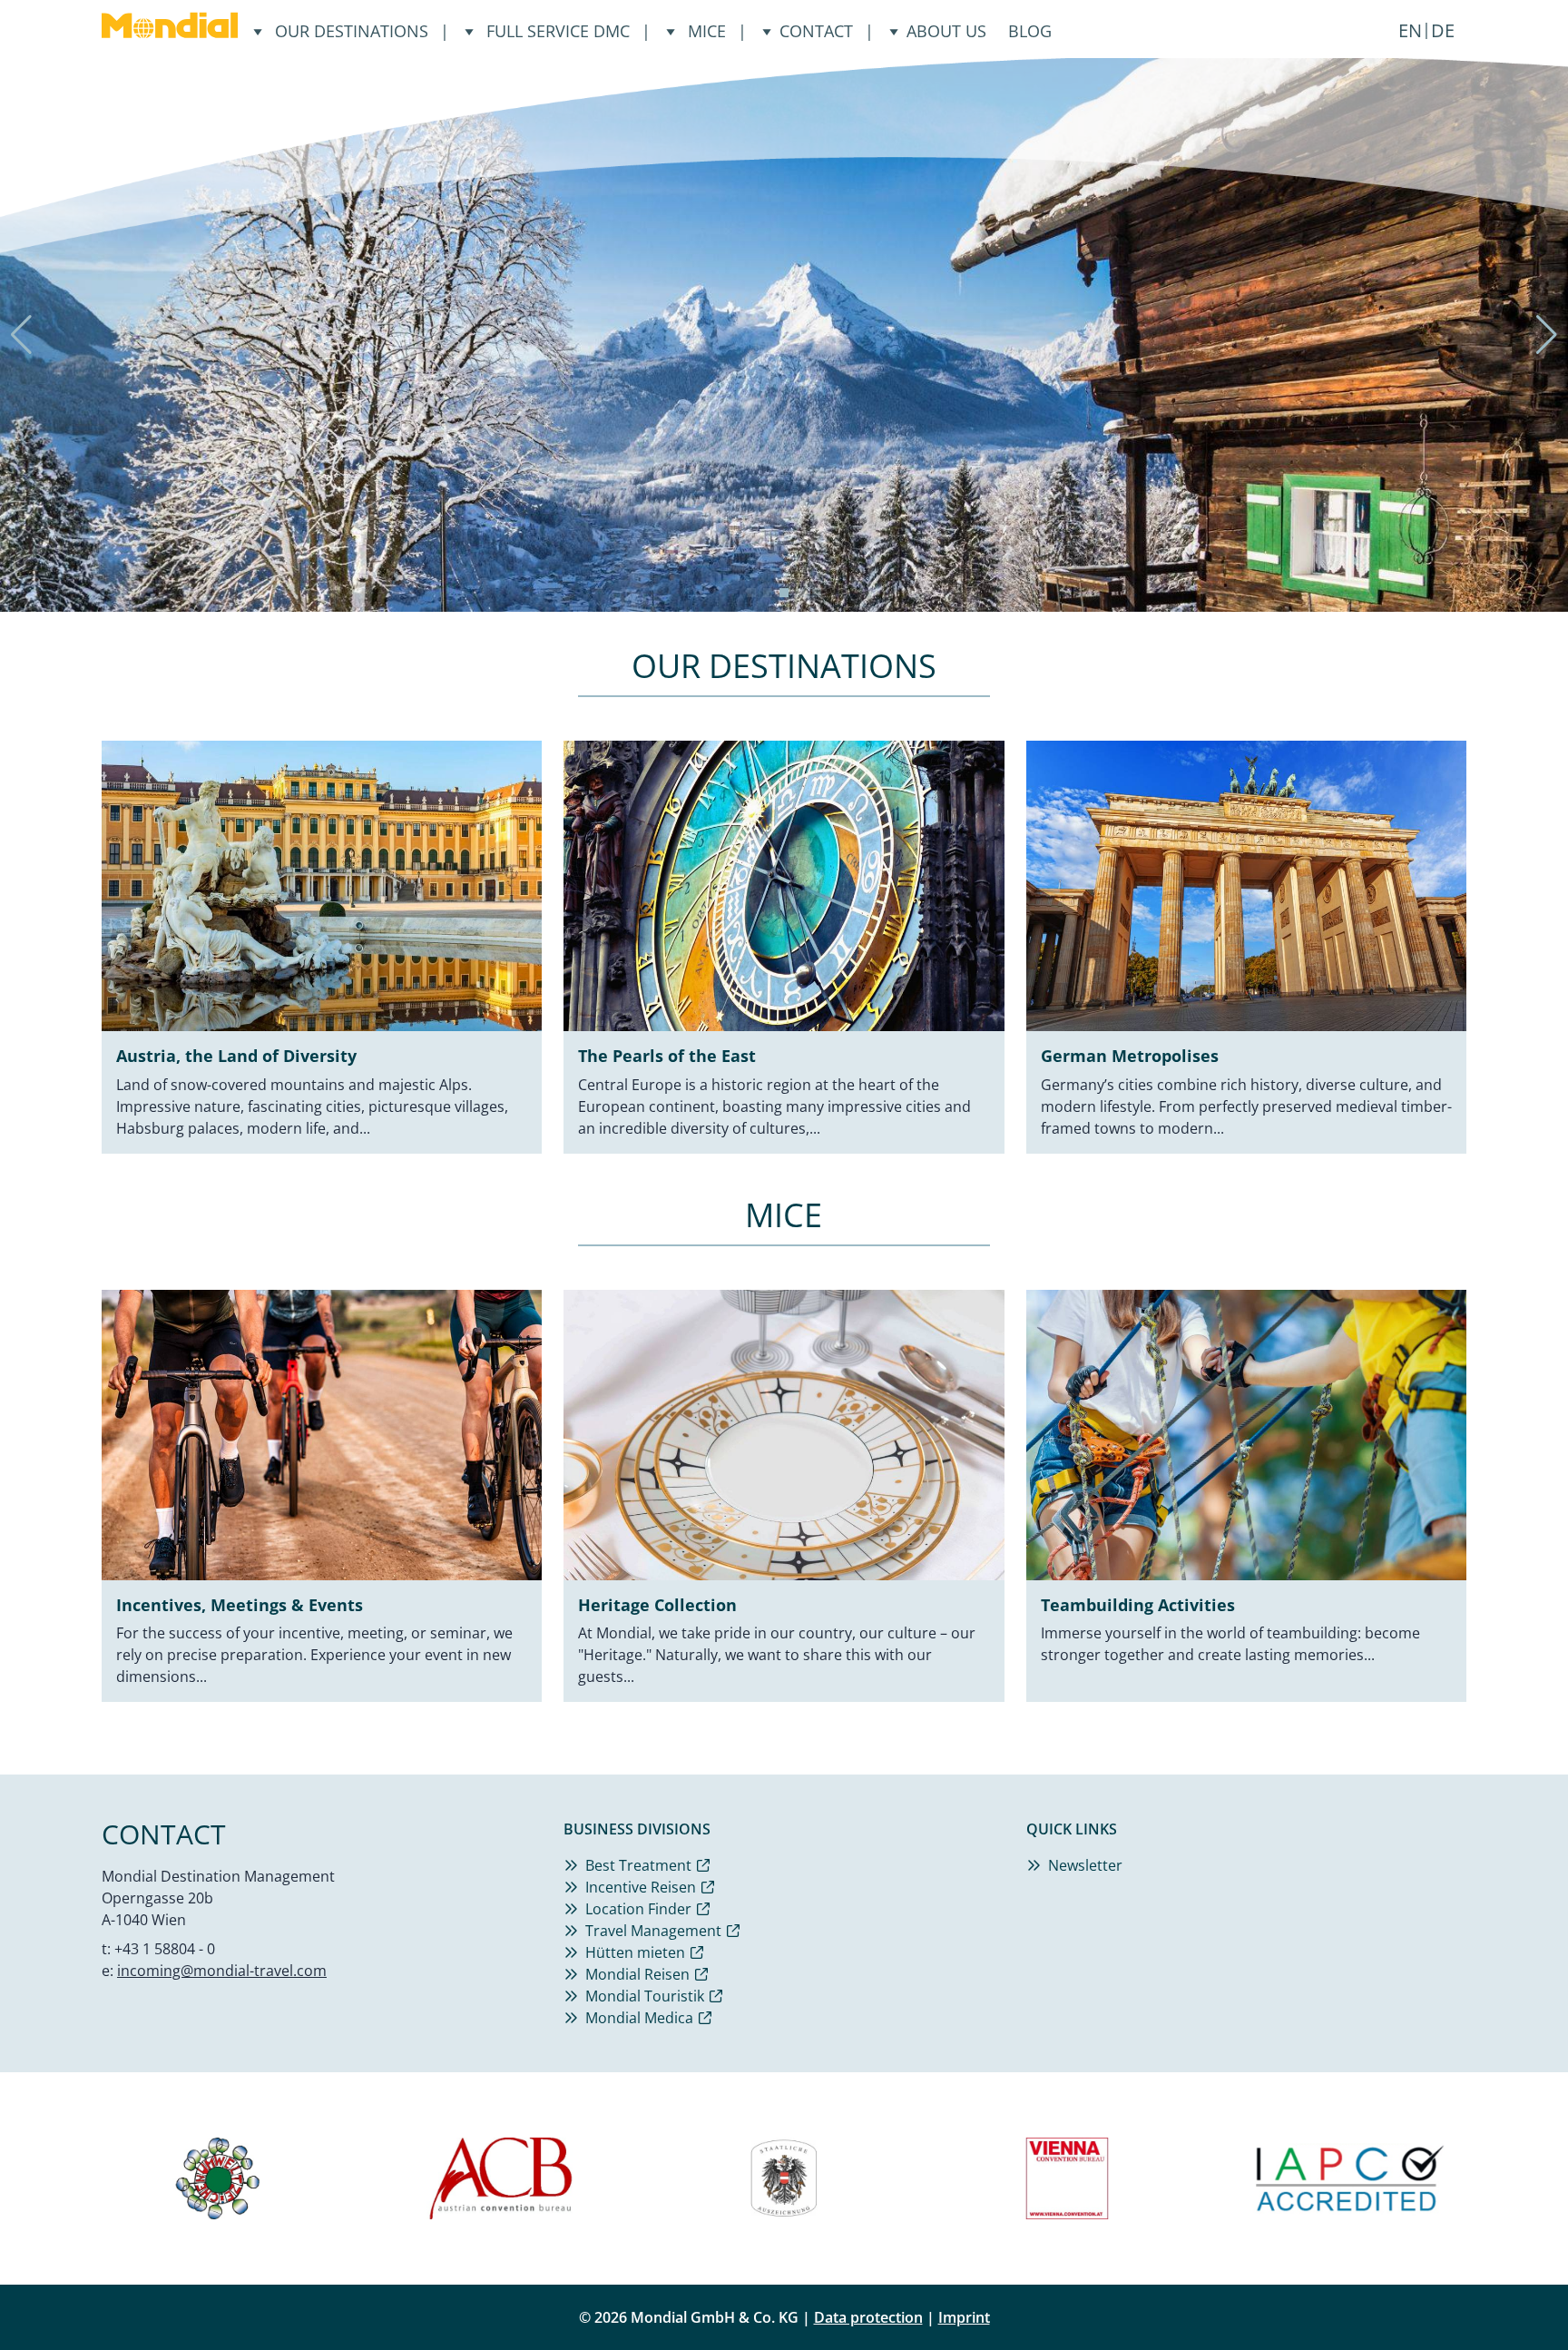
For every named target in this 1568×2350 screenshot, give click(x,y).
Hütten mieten (635, 1952)
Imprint (964, 2317)
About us (946, 31)
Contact (816, 31)
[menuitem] (1410, 30)
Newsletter (1085, 1865)
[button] (751, 593)
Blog (1030, 31)
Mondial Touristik (645, 1996)
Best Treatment (638, 1865)
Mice (707, 31)
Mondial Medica (639, 2018)
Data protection (868, 2317)
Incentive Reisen (641, 1887)
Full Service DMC (558, 31)
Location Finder (638, 1909)
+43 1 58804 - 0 (165, 1949)
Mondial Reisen (637, 1974)
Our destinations (352, 31)
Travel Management (653, 1931)
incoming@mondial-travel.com (222, 1971)
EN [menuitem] (1410, 30)
